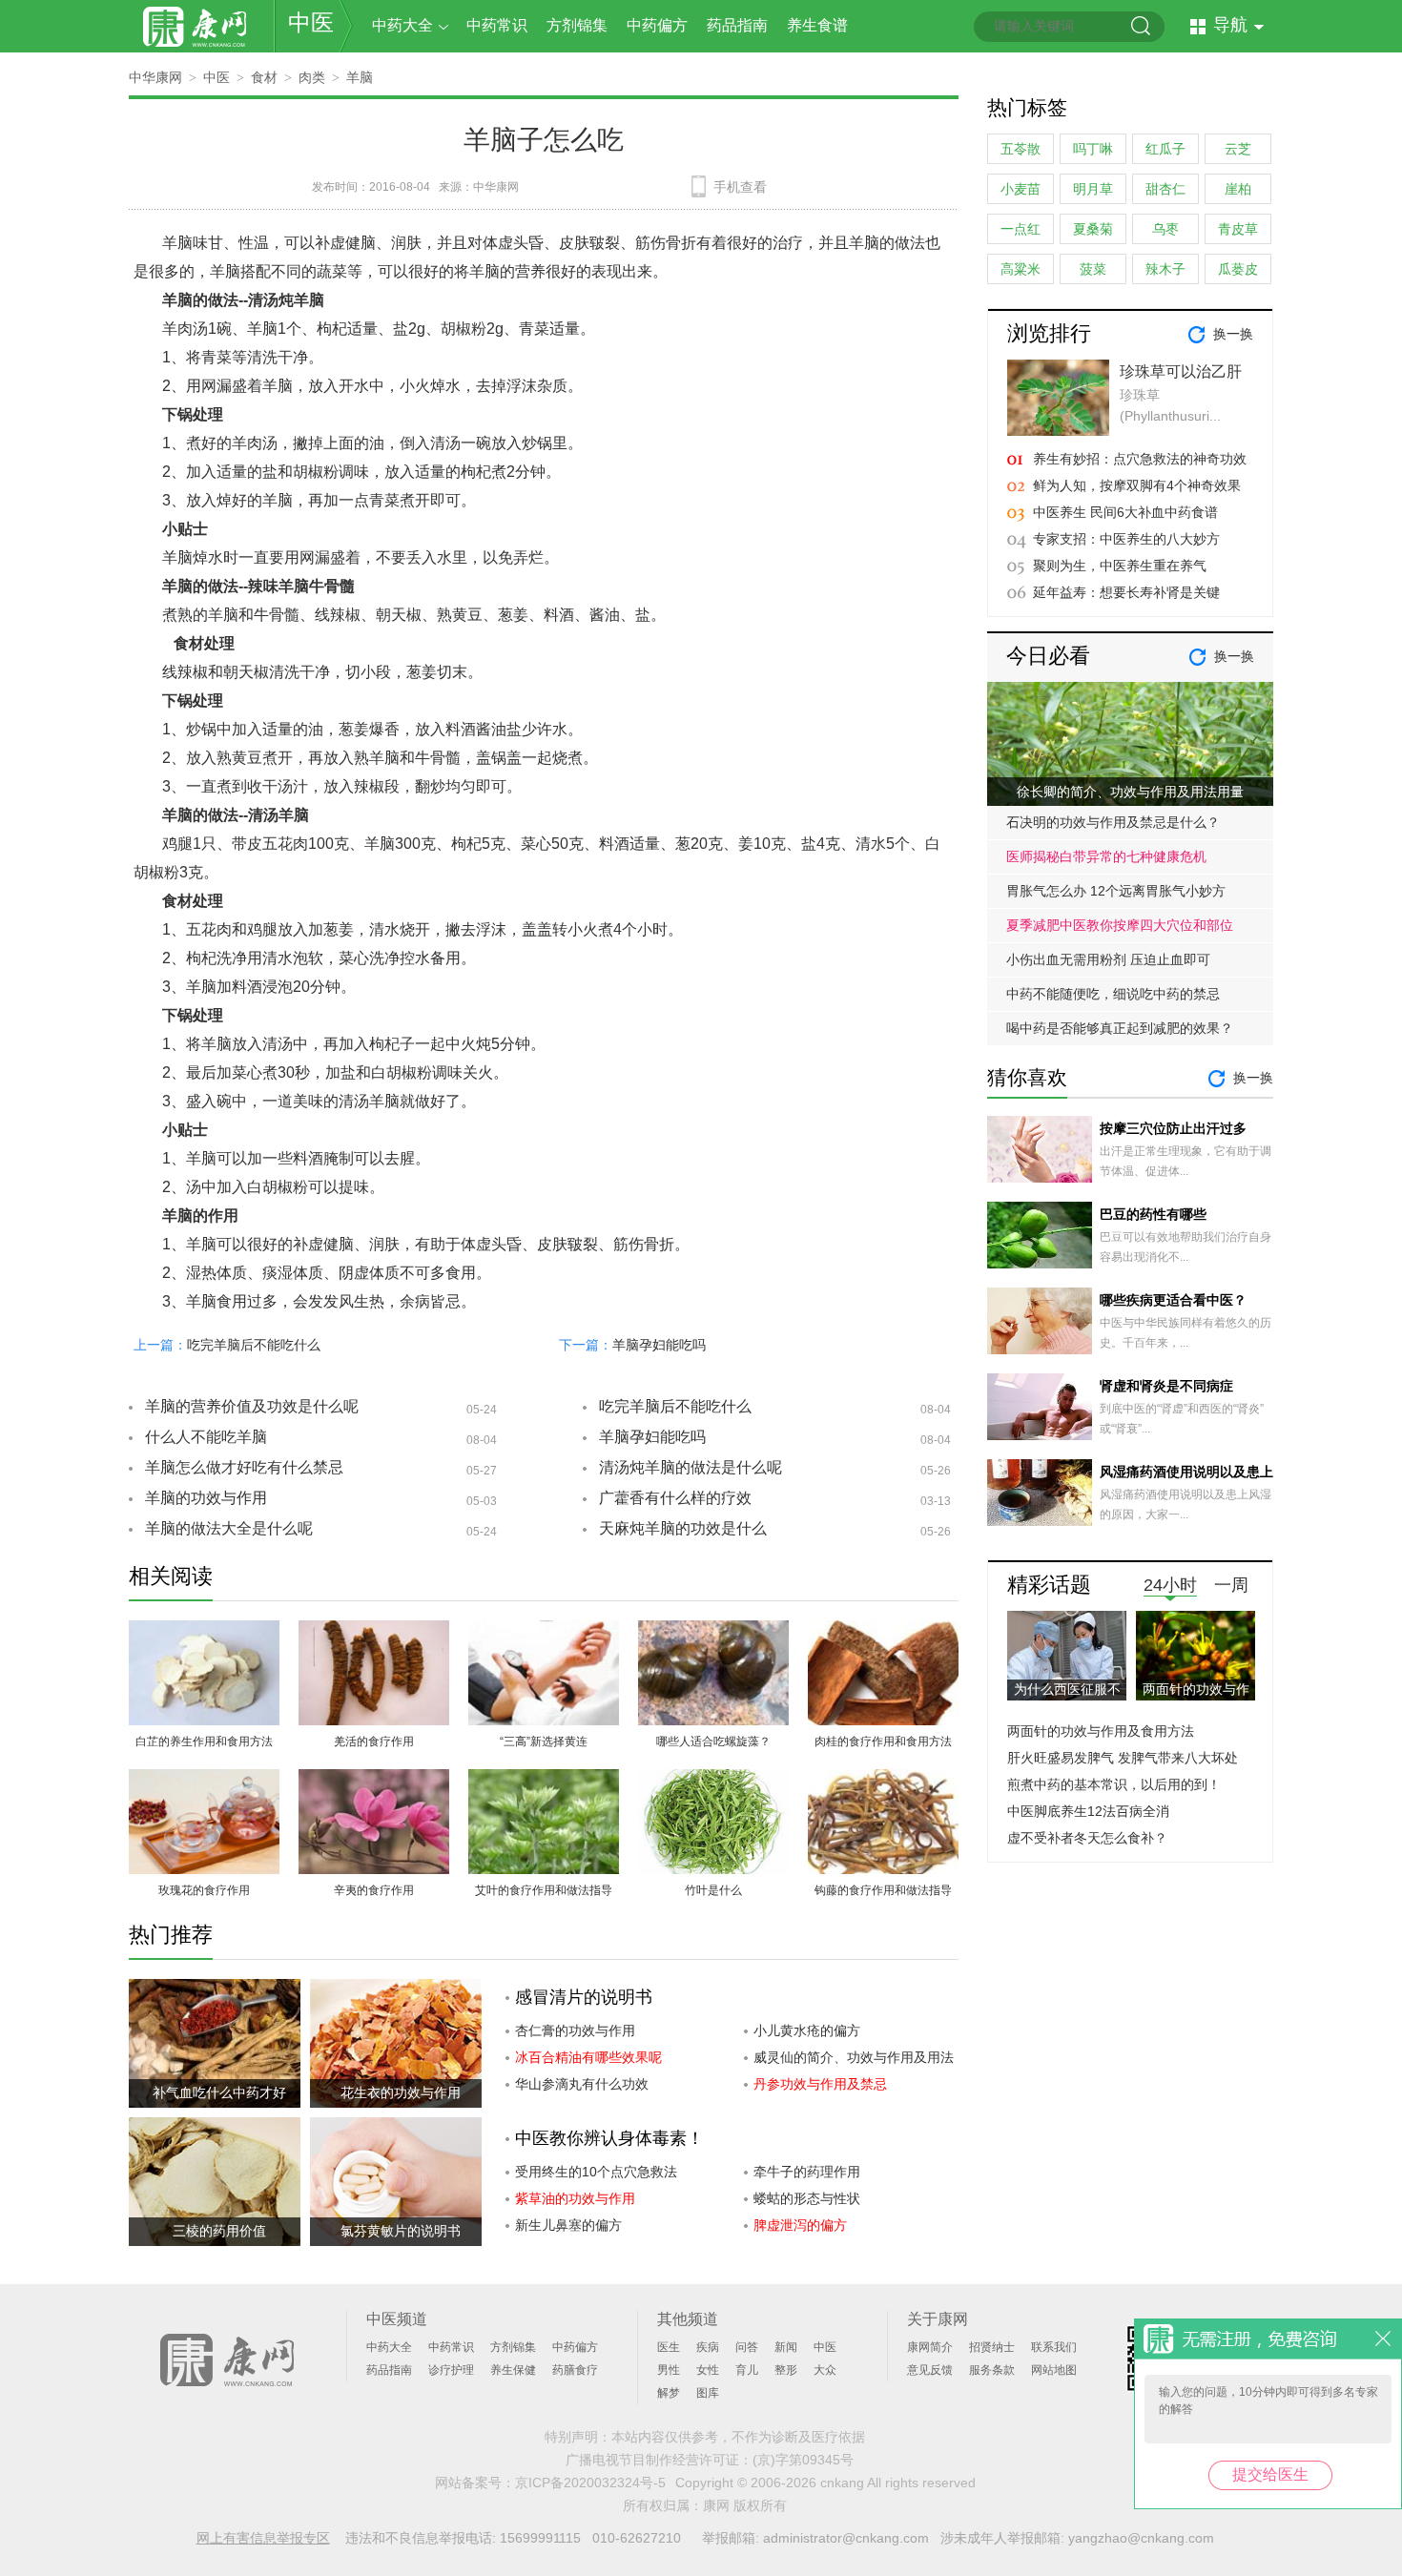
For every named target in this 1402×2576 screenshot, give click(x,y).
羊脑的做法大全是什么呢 (229, 1528)
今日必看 (1048, 656)
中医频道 (397, 2319)
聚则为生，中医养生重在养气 (1120, 566)
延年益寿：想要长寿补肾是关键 (1126, 592)
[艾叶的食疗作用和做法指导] (544, 1780)
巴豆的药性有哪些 (1153, 1214)
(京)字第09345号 (803, 2460)
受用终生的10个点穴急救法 (596, 2172)
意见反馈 (930, 2370)
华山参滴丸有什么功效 (582, 2084)
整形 (786, 2370)
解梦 (669, 2393)
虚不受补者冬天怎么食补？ (1087, 1838)
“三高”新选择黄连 (544, 1741)
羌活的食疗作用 (374, 1741)
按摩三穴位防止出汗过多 (1173, 1128)
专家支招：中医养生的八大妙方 (1126, 539)
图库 (708, 2393)
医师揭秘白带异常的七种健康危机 (1106, 856)
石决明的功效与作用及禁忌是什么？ (1113, 822)
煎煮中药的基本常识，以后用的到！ (1114, 1784)
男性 (669, 2370)
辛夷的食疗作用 (374, 1890)
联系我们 (1054, 2347)
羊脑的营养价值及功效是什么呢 (252, 1406)
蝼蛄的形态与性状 (807, 2198)
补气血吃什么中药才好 (219, 2092)
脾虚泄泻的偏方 (800, 2225)
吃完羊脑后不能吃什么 (254, 1345)
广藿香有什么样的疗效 (675, 1498)
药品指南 (737, 25)
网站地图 (1054, 2370)
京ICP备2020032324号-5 (590, 2483)
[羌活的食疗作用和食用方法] (374, 1631)
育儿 (747, 2370)
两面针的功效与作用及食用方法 (1101, 1731)
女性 (708, 2370)
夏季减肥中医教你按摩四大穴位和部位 (1120, 925)
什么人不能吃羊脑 (206, 1437)
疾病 (708, 2347)
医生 (669, 2347)
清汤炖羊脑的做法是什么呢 (691, 1467)
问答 (747, 2347)
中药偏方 (657, 25)
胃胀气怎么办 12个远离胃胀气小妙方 (1116, 891)
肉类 (312, 77)
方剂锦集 (577, 25)
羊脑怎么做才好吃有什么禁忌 (244, 1467)
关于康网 (938, 2319)
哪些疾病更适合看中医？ (1173, 1300)
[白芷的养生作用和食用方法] (204, 1631)
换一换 (1233, 334)
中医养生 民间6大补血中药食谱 (1125, 512)
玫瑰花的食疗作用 (204, 1890)
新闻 (786, 2347)
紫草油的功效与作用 (575, 2198)
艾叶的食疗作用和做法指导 (544, 1890)
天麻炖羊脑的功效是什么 (683, 1528)
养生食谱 (817, 25)
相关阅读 (171, 1576)
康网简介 (930, 2347)
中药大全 (402, 25)
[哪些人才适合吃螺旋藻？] (713, 1631)
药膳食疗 (575, 2370)
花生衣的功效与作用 (401, 2092)
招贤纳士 (992, 2347)
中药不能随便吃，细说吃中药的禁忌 (1113, 994)
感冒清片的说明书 (584, 1997)
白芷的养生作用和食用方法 (204, 1741)
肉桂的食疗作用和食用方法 (883, 1741)
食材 (264, 77)
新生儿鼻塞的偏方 (568, 2225)
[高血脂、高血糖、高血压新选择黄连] (544, 1631)
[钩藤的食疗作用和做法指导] (883, 1780)
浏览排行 (1049, 333)
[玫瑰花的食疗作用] (204, 1780)
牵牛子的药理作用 (807, 2172)
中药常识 (497, 25)
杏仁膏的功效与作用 (575, 2030)
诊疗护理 (451, 2370)
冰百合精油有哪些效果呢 (588, 2057)
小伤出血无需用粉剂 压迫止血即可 (1108, 959)
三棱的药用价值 (219, 2231)
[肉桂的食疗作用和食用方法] (883, 1631)
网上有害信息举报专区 (263, 2538)
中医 (311, 22)
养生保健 (513, 2370)
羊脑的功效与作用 (206, 1498)
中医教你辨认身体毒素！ (609, 2138)
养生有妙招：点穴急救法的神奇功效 (1140, 459)
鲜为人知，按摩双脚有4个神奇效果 (1137, 485)
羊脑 (360, 77)
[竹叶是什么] (713, 1780)
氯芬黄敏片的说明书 (401, 2231)
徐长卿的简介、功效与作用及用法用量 (1130, 792)
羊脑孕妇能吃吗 (659, 1345)
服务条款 (992, 2370)
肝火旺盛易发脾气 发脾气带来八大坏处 (1123, 1758)
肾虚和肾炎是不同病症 (1166, 1386)
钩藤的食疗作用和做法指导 (883, 1890)
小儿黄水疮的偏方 (807, 2030)
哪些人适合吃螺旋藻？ (713, 1741)
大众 (825, 2370)
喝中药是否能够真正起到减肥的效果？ (1120, 1028)
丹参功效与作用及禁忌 (820, 2084)
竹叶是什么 (713, 1890)
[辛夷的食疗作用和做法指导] (374, 1780)
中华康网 (155, 77)
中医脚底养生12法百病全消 (1088, 1811)
